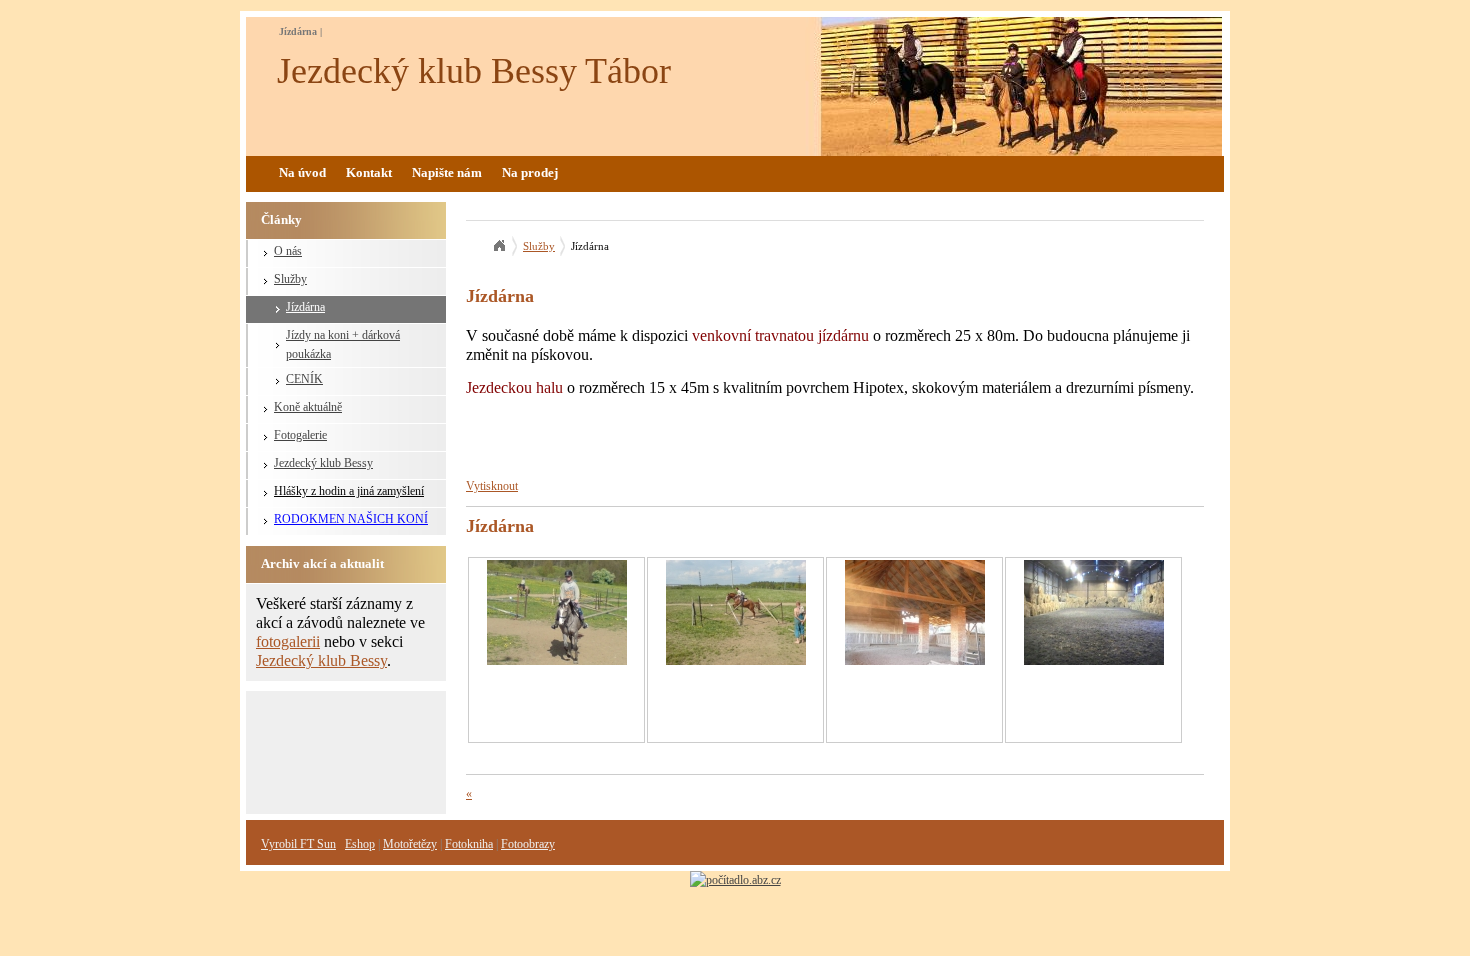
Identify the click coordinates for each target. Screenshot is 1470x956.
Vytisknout (492, 486)
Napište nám (447, 172)
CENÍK (304, 379)
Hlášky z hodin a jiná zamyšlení (349, 491)
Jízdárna (305, 307)
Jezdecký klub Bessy (323, 463)
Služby (290, 279)
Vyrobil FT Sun (298, 844)
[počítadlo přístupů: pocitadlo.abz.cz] (735, 880)
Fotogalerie (300, 435)
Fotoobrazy (528, 844)
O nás (288, 251)
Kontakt (369, 172)
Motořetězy (410, 844)
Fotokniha (469, 844)
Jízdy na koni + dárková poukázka (343, 344)
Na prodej (530, 172)
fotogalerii (288, 641)
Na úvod (302, 172)
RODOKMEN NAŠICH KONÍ (351, 519)
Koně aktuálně (308, 407)
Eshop (360, 844)
